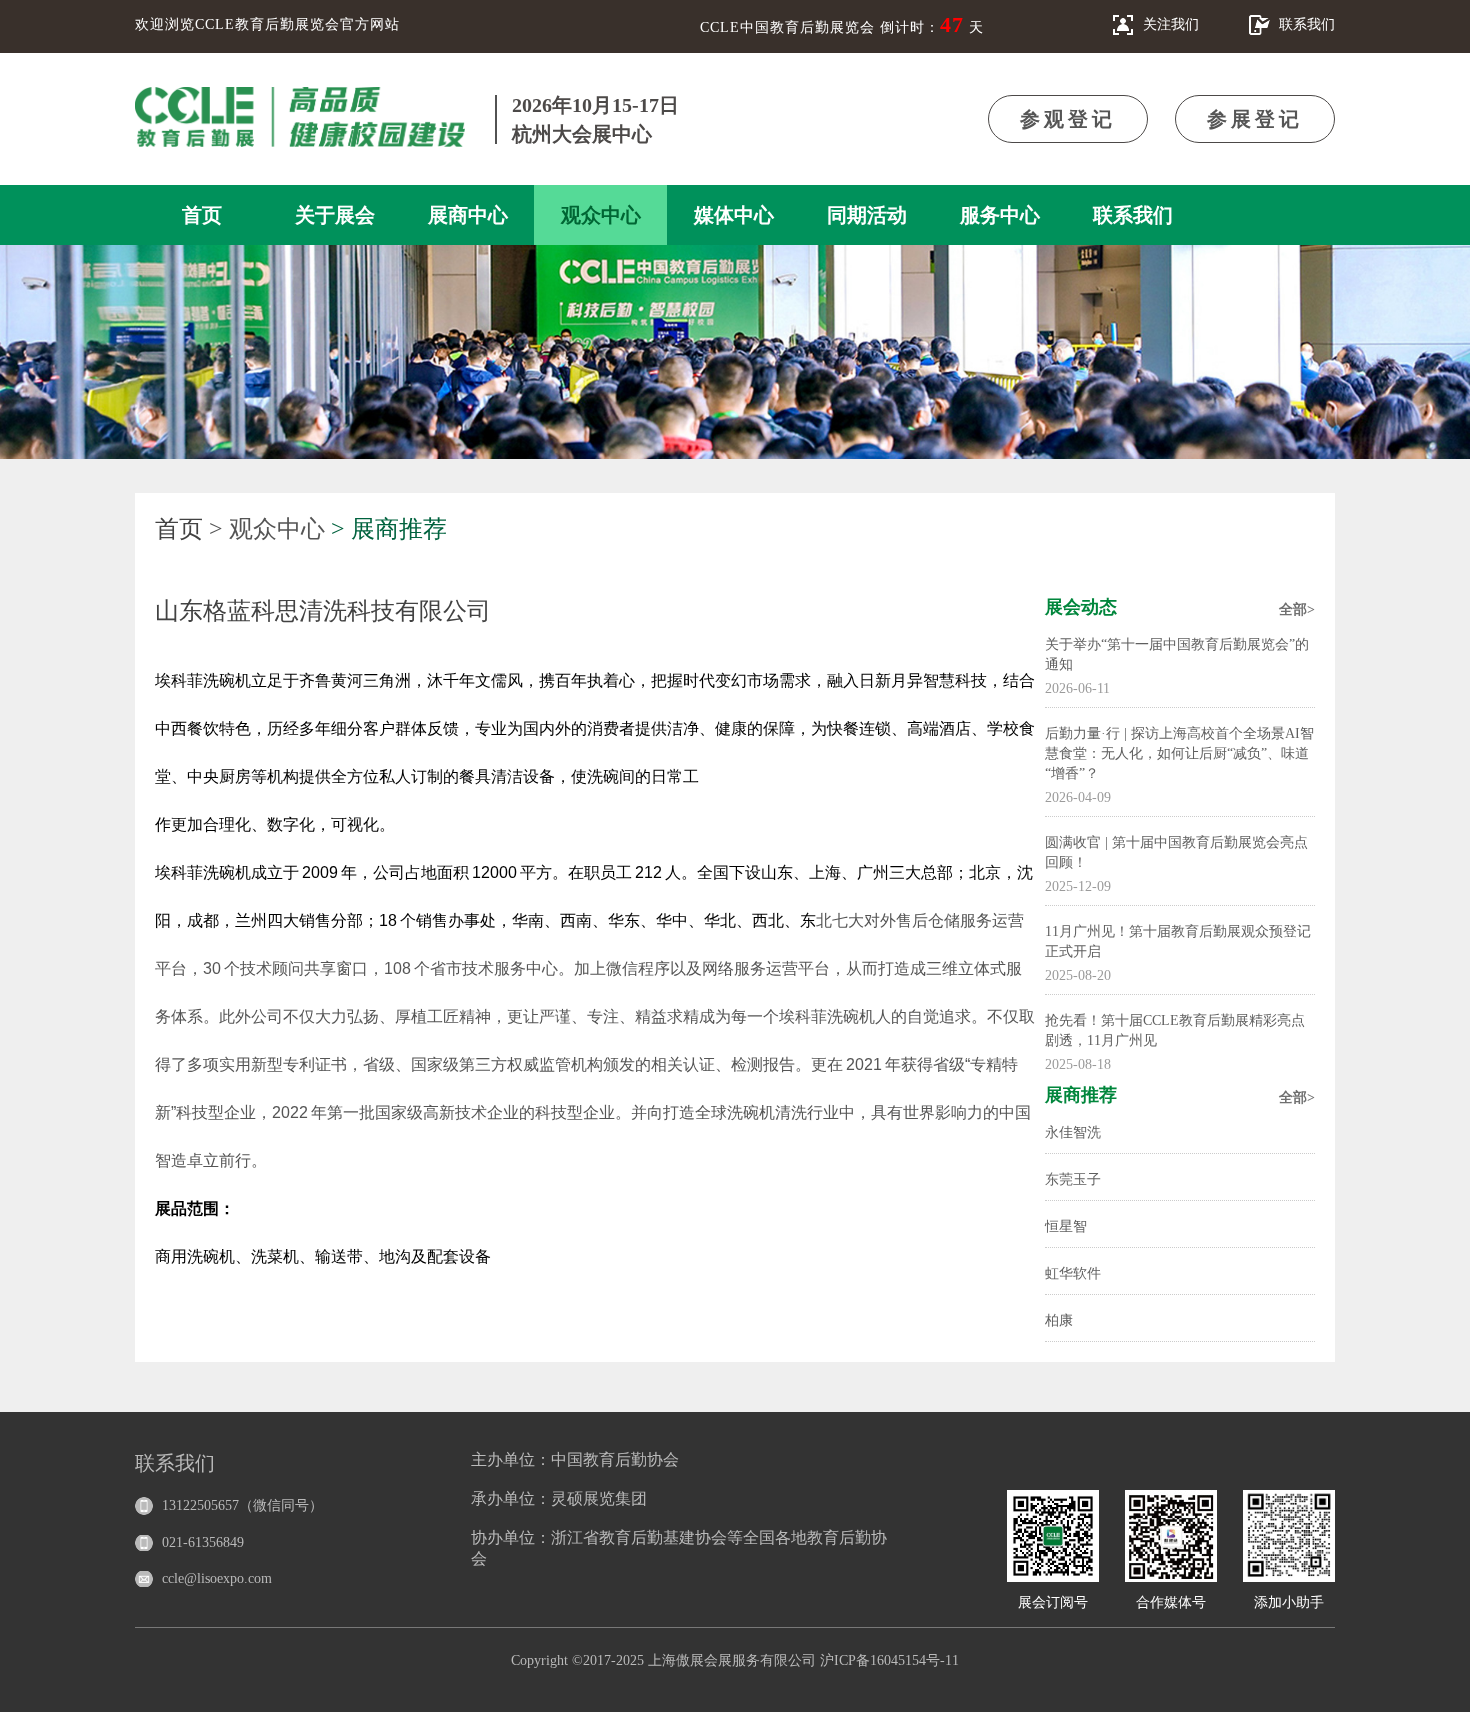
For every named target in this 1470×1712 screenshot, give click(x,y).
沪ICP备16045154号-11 (889, 1660)
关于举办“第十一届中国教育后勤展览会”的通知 (1177, 654)
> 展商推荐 (389, 529)
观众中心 (601, 215)
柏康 (1059, 1320)
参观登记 (1068, 119)
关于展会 (335, 215)
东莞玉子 (1073, 1179)
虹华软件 (1073, 1273)
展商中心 (468, 215)
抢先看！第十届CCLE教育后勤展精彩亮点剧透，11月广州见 (1175, 1030)
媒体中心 (734, 215)
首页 (202, 215)
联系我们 (1133, 215)
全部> (1297, 609)
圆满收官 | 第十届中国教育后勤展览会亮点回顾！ (1176, 852)
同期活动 (867, 215)
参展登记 (1255, 119)
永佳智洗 (1073, 1132)
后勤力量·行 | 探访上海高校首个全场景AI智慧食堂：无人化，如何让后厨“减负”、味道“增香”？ (1179, 753)
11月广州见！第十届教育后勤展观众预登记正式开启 (1178, 941)
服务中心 (1000, 215)
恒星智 (1066, 1226)
